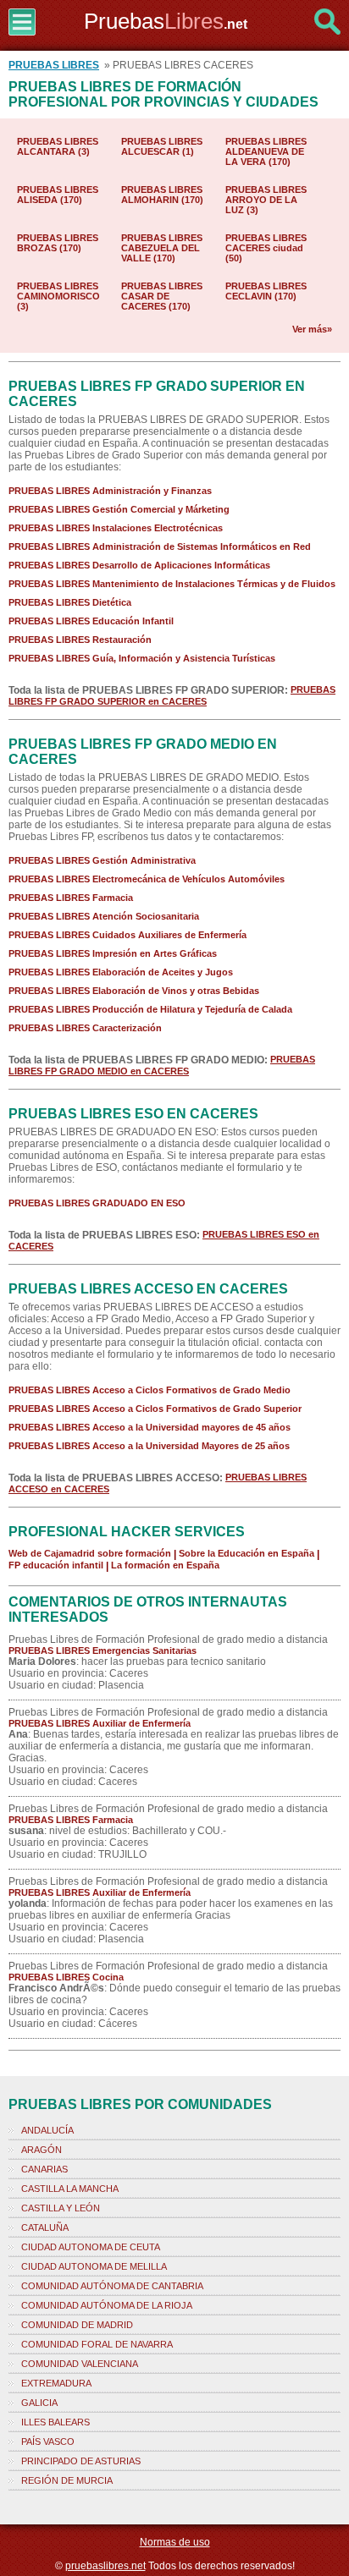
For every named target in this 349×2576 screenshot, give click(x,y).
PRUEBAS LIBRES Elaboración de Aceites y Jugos (121, 972)
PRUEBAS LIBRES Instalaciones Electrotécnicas (116, 528)
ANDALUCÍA (47, 2130)
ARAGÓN (42, 2150)
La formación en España (165, 1565)
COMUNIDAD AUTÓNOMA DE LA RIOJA (107, 2305)
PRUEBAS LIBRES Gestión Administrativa (102, 860)
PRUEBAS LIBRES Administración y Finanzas (110, 491)
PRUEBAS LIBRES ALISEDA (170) (58, 195)
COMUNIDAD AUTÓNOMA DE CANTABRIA (112, 2286)
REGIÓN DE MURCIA (67, 2480)
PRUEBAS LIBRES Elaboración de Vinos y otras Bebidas (134, 991)
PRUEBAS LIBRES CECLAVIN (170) (266, 291)
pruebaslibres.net (105, 2566)
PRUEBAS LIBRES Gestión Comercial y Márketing (119, 509)
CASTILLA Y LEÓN (61, 2208)
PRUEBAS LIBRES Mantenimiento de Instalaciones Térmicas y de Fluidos (172, 584)
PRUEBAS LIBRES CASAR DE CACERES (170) (162, 296)
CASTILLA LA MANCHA (70, 2189)
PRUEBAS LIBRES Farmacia (71, 898)
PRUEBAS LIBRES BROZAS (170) (58, 243)
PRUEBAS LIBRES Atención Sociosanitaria (104, 916)
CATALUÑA (45, 2227)
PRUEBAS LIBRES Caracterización (85, 1028)
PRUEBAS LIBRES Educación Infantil (91, 621)
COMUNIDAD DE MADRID (77, 2325)
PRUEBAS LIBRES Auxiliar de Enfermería (100, 1723)
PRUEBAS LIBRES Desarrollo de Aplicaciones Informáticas (139, 565)
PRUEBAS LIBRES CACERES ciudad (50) (266, 248)
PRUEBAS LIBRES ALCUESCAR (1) (162, 146)
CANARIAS (44, 2169)
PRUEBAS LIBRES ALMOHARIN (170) (162, 195)
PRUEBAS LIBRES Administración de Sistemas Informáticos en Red (160, 547)
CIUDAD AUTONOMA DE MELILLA (94, 2266)
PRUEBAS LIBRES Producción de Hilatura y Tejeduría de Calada (150, 1009)
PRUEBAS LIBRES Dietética (70, 602)
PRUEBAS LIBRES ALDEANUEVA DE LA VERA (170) (266, 151)
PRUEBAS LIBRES (54, 65)
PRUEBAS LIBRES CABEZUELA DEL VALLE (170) (162, 248)
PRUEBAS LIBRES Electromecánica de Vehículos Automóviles (147, 879)
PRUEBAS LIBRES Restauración (80, 640)
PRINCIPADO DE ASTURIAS (81, 2461)
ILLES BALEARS (55, 2422)
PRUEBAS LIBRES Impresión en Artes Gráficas (113, 953)
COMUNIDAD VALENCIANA (80, 2364)
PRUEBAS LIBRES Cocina (66, 1977)
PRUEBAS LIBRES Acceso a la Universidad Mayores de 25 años (149, 1446)
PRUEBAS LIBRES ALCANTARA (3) (58, 146)
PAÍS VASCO (48, 2441)
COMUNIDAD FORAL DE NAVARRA (97, 2344)
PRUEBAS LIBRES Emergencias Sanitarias (102, 1651)
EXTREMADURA (56, 2383)
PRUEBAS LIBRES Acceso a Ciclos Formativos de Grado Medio (150, 1390)
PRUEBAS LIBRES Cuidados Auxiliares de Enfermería (127, 935)
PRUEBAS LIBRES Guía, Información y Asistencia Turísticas (142, 658)
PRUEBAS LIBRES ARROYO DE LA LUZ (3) (266, 200)
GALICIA (39, 2403)
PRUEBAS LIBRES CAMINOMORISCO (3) (58, 296)
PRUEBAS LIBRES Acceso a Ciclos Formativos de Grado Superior (155, 1409)
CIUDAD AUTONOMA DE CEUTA (91, 2247)
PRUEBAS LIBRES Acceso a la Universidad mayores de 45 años (150, 1427)
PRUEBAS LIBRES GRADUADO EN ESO (97, 1203)
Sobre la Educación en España (247, 1553)
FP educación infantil (56, 1565)
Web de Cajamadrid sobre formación (90, 1553)
